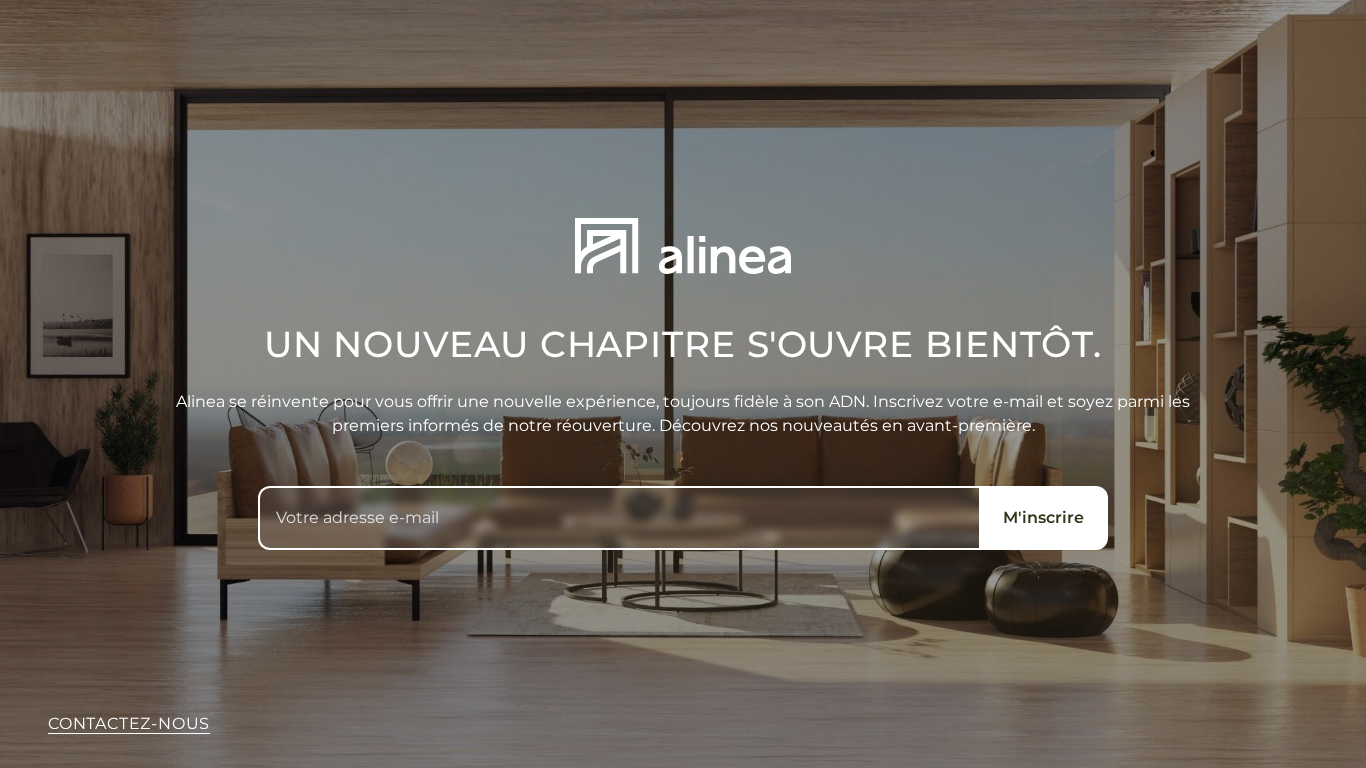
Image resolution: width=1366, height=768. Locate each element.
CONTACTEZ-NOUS (129, 723)
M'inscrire (1043, 517)
